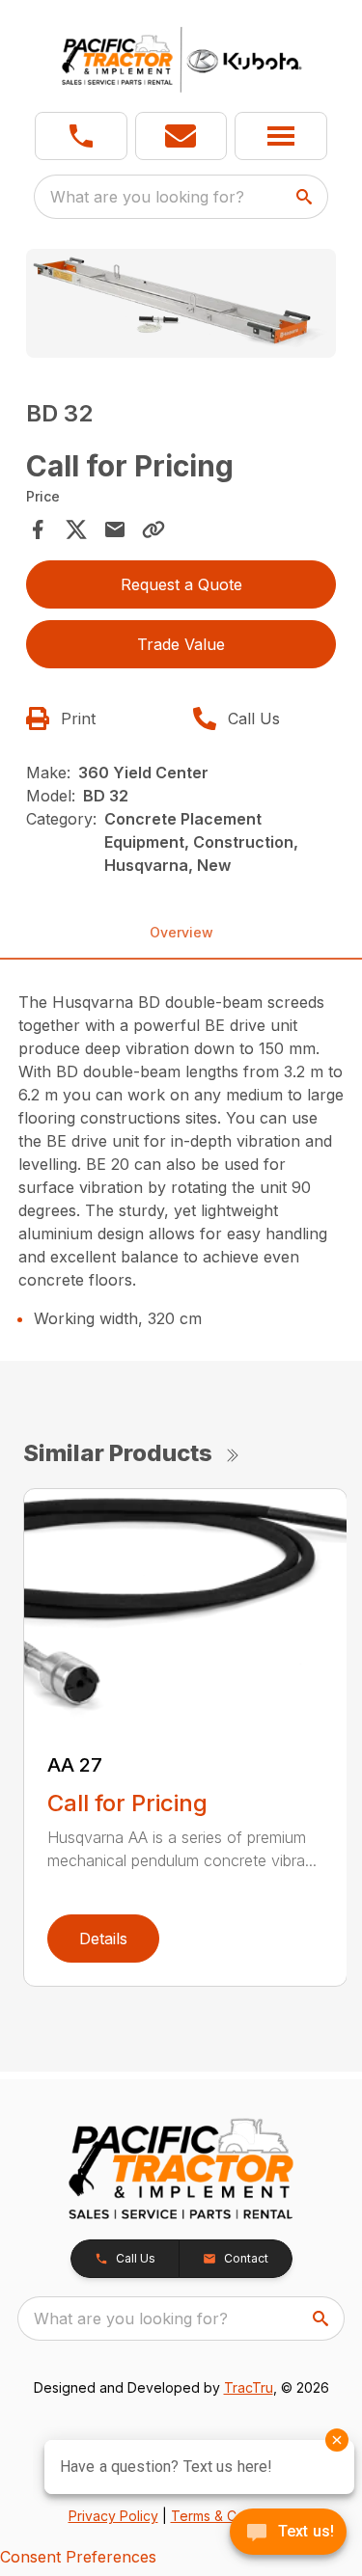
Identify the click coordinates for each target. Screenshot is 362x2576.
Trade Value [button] (181, 644)
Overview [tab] (181, 932)
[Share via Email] (115, 529)
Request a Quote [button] (181, 584)
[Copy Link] (153, 529)
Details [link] (103, 1939)
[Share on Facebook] (38, 529)
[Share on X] (76, 529)
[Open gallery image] (181, 303)
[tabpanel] (181, 306)
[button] (81, 136)
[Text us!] (288, 2534)
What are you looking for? (147, 197)
